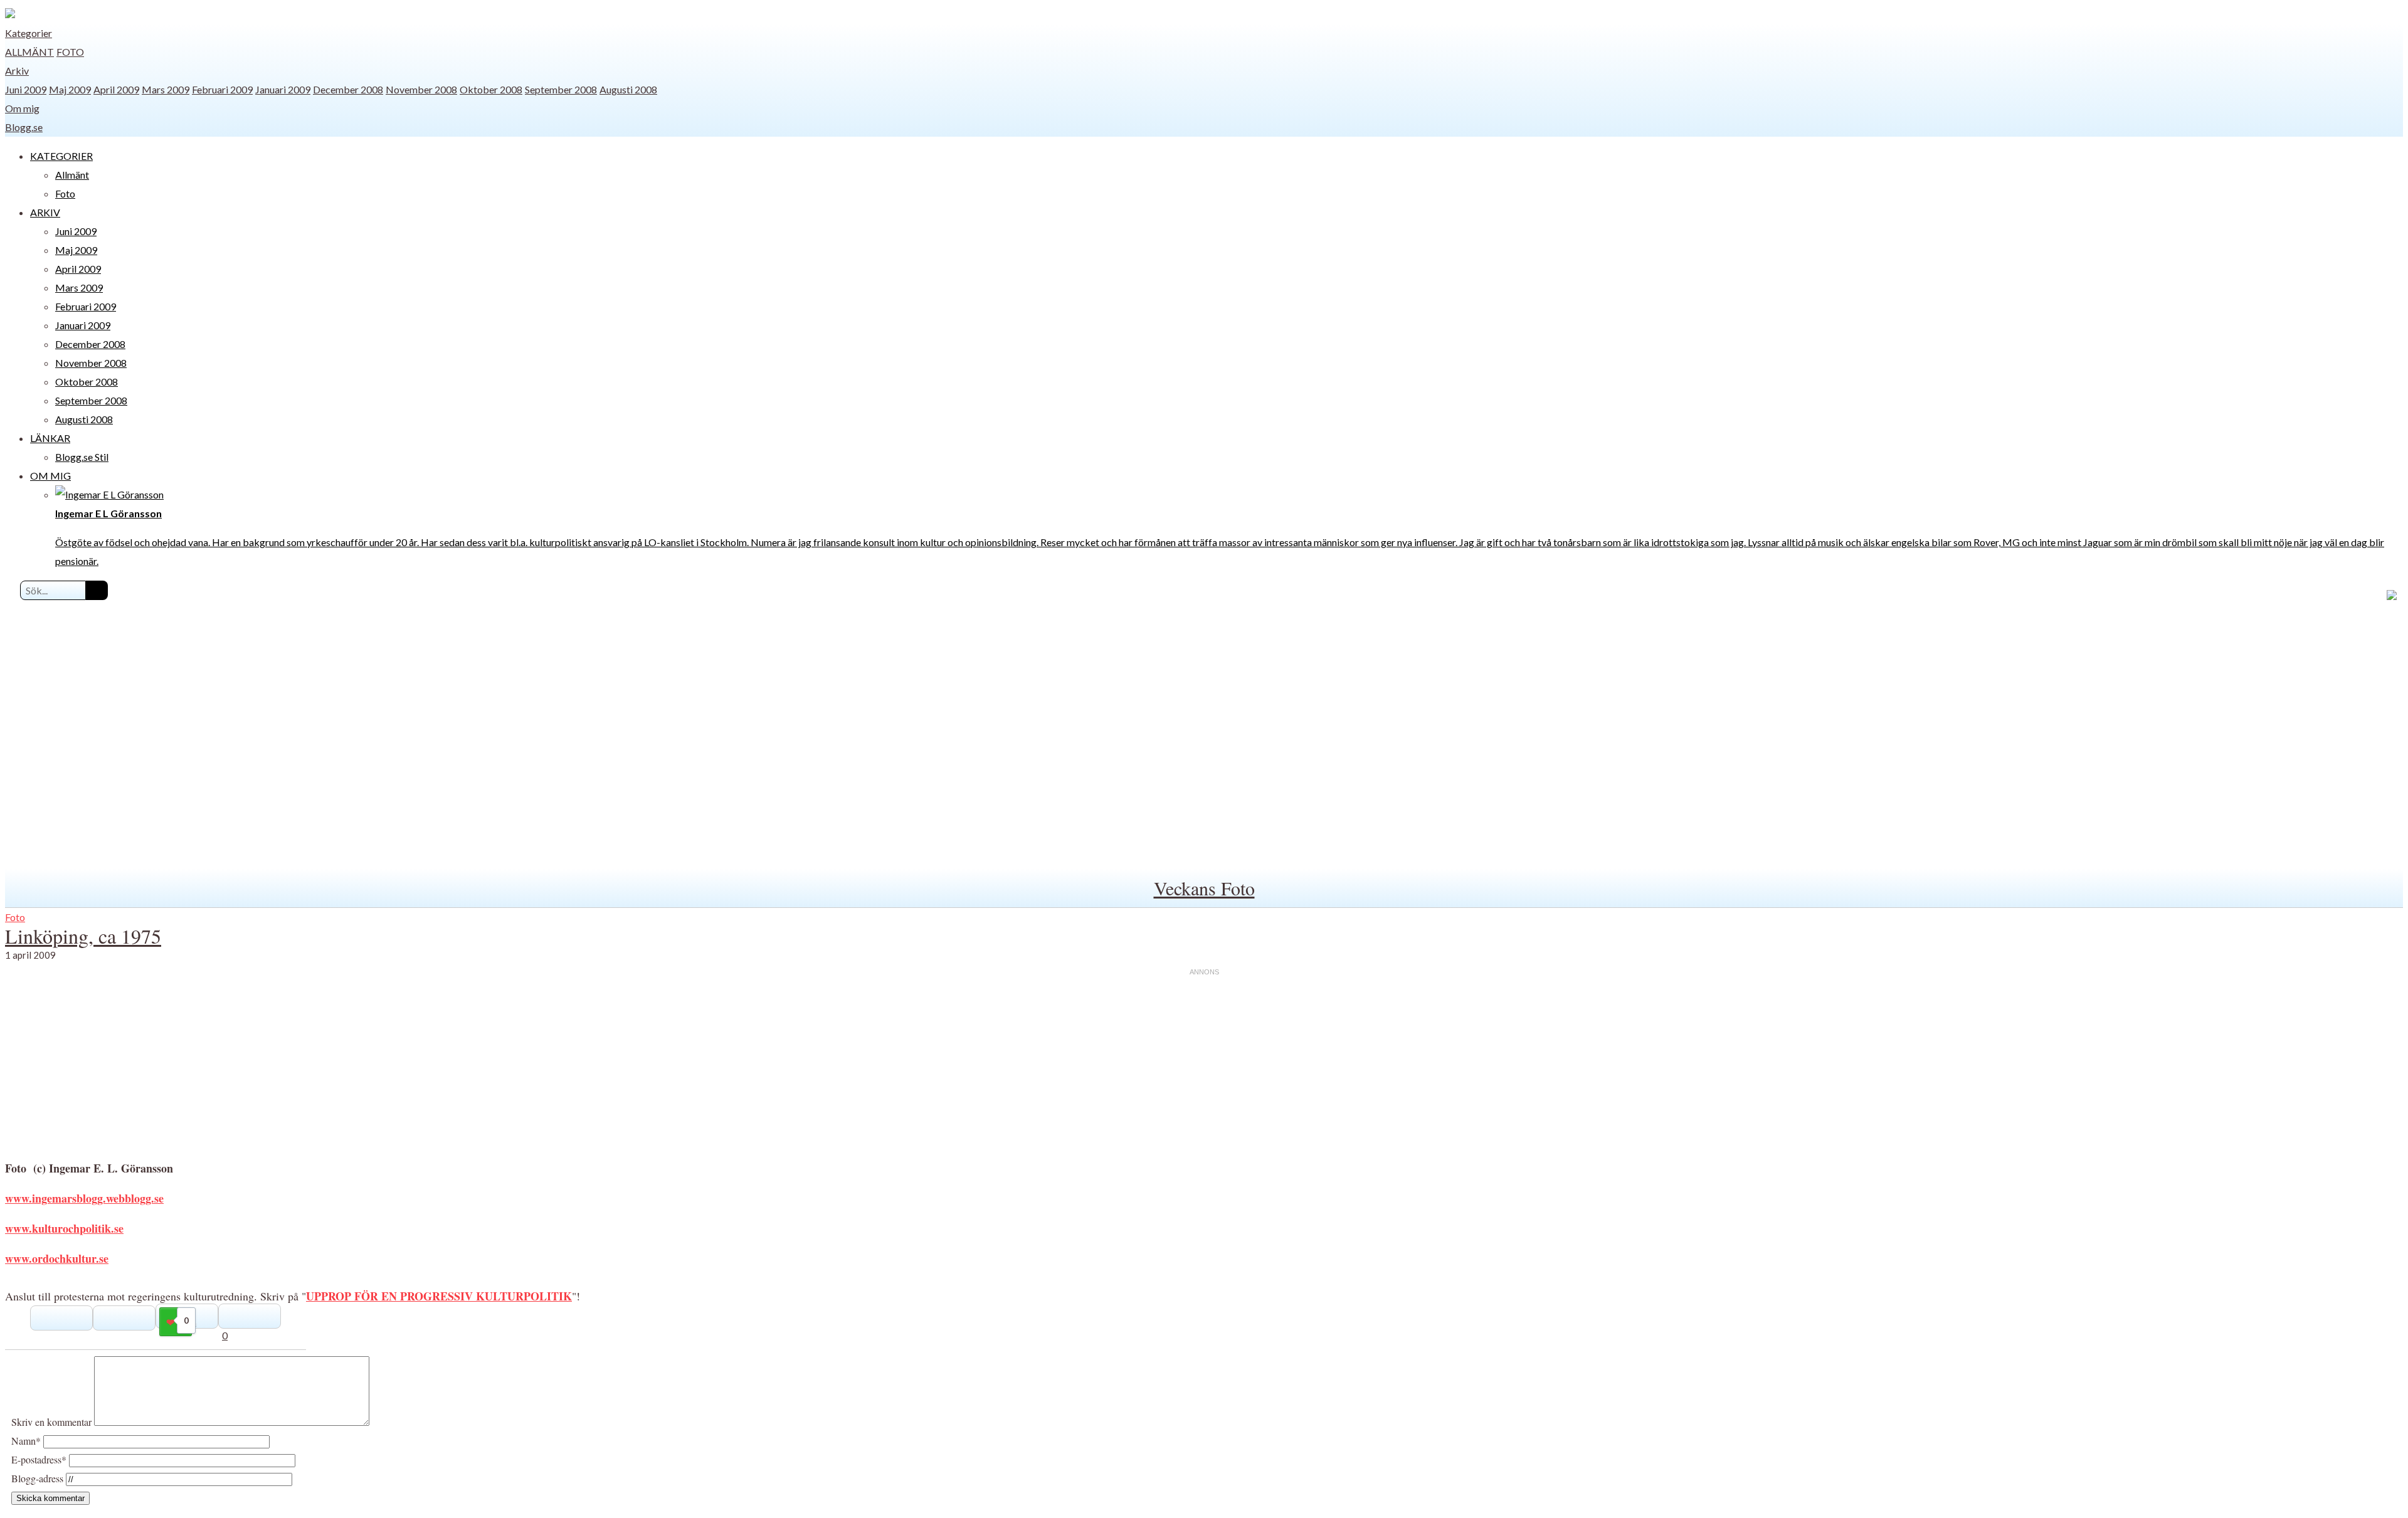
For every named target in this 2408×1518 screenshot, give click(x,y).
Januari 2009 (283, 89)
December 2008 (348, 89)
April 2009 (116, 89)
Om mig (22, 108)
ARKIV (45, 212)
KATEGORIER (61, 156)
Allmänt (29, 52)
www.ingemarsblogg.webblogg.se (84, 1198)
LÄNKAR (50, 438)
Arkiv (17, 71)
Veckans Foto (1204, 888)
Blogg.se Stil (82, 457)
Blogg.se (24, 127)
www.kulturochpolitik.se (64, 1228)
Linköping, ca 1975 (83, 936)
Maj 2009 (70, 89)
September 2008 (561, 89)
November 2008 (421, 89)
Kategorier (29, 33)
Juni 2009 (26, 89)
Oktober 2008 (491, 89)
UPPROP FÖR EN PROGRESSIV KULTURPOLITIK (439, 1296)
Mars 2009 (166, 89)
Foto (70, 52)
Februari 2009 (222, 89)
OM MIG (50, 476)
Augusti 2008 (628, 89)
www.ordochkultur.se (57, 1258)
